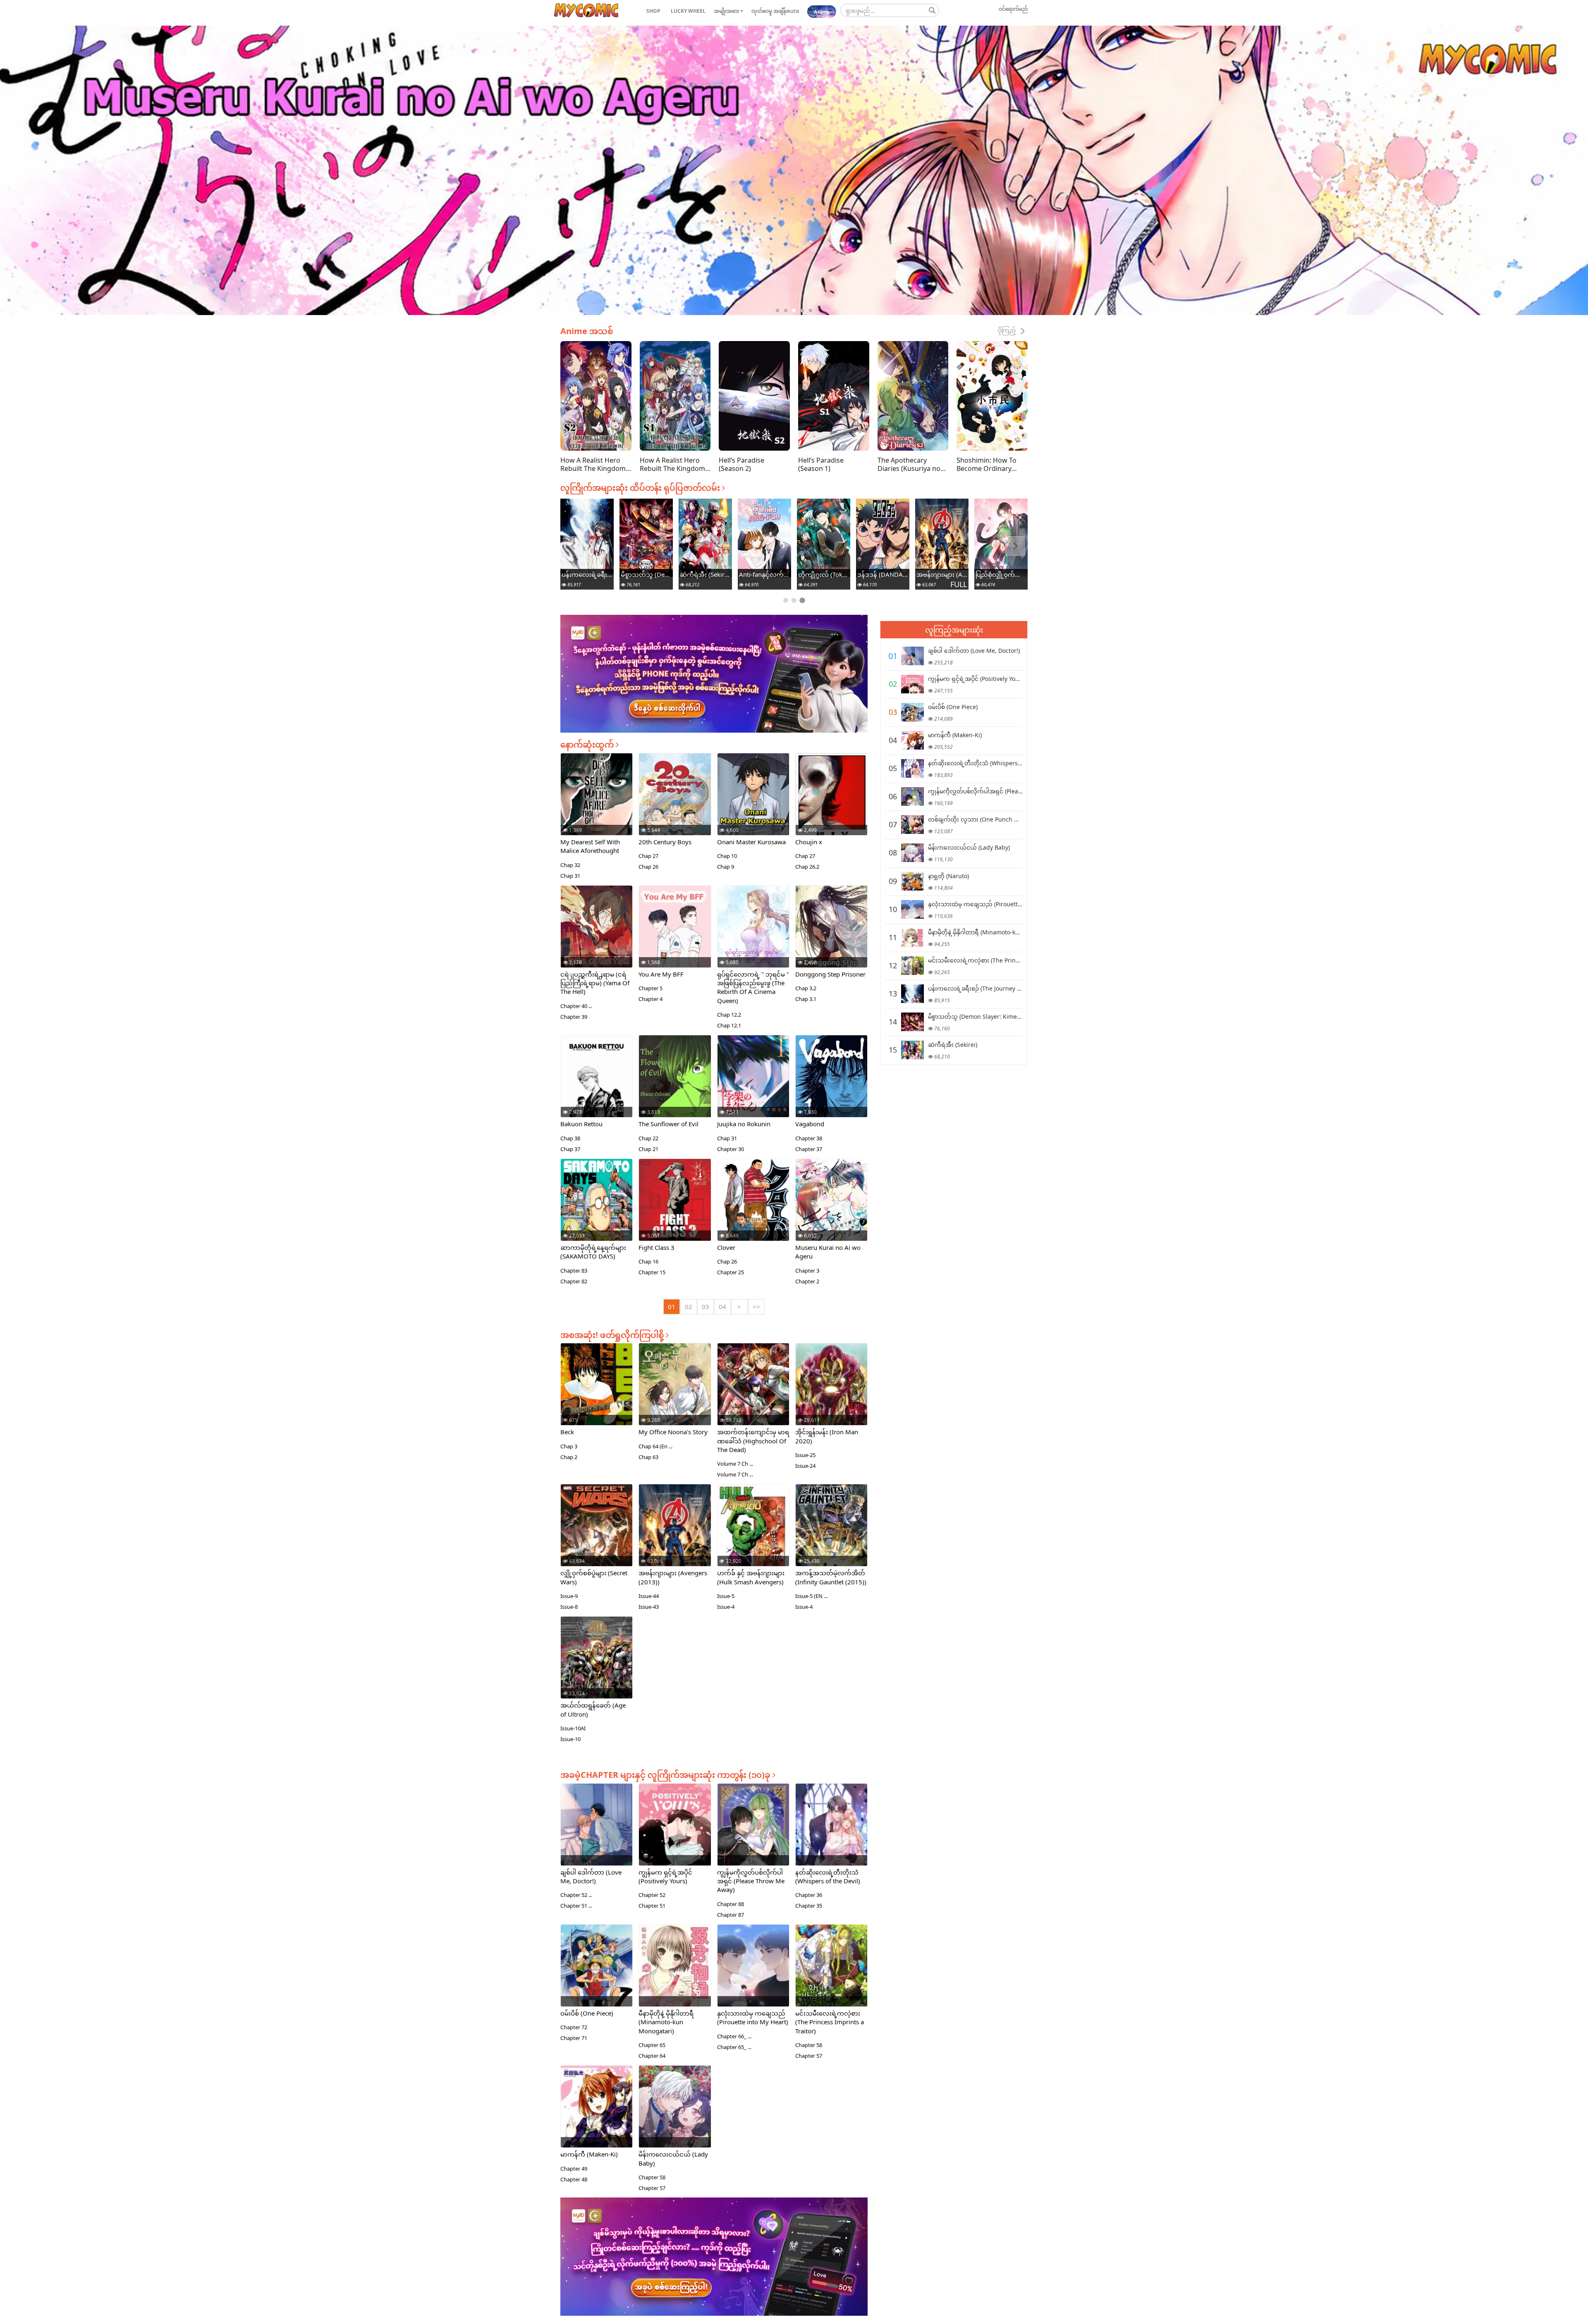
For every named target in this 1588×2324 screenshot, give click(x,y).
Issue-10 (570, 1739)
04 (722, 1307)
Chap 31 (570, 876)
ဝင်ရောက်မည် (1013, 9)
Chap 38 (570, 1138)
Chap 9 (726, 867)
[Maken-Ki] (597, 2116)
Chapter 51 (652, 1906)
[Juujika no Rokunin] (753, 1088)
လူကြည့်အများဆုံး (954, 630)
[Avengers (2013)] (675, 1532)
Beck (567, 1432)
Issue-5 (726, 1596)
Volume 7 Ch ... (735, 1464)
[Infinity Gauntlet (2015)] (831, 1533)
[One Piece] (912, 712)
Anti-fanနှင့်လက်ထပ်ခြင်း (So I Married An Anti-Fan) (1001, 574)
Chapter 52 (652, 1895)
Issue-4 (726, 1607)
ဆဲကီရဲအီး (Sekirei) (942, 574)
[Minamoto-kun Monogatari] (705, 537)
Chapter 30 (731, 1149)
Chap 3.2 (806, 988)
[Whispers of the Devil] (831, 1836)
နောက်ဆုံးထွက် (588, 744)
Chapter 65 (652, 2045)
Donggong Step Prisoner (830, 974)
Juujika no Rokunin (744, 1124)
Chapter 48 (574, 2179)
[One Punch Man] (912, 825)
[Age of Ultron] (597, 1662)
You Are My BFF (661, 974)
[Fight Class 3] (675, 1209)
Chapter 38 (809, 1138)
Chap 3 (569, 1446)
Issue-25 (805, 1455)
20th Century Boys (665, 842)
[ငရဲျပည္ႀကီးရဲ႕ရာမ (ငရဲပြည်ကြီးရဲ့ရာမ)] (597, 936)
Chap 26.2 (807, 867)
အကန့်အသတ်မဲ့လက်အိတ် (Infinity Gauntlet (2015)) (831, 1577)
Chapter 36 (809, 1895)
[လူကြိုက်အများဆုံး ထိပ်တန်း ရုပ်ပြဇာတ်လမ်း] (586, 11)
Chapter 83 (574, 1271)
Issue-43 (649, 1607)
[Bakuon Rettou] (597, 1086)
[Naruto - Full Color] (587, 531)
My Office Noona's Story (673, 1432)
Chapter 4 (651, 999)
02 (689, 1307)
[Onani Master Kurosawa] (753, 804)
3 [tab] (794, 311)
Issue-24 (805, 1466)
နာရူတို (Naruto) (587, 574)
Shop (653, 11)
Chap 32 (570, 865)
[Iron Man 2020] (831, 1397)
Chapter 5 (651, 988)
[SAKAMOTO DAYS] (597, 1211)
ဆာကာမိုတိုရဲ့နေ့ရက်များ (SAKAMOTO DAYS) (593, 1252)
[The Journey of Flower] (824, 537)
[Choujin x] (831, 804)
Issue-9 (569, 1596)
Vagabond (810, 1124)
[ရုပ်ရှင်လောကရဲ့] (753, 936)
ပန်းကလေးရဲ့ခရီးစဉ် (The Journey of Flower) (824, 574)
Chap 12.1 (729, 1025)
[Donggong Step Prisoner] (831, 936)
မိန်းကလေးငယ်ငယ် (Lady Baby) (969, 847)
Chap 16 (648, 1261)
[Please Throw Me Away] (753, 1836)
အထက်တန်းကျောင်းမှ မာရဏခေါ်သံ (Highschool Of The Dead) (753, 1441)
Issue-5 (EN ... (811, 1596)
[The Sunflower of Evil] (675, 1086)
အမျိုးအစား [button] (727, 11)
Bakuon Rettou (581, 1124)
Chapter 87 (731, 1915)
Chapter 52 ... (576, 1895)
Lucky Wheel (688, 11)
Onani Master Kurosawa (751, 842)
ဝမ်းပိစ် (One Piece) (587, 2013)
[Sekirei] (942, 538)
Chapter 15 (652, 1272)
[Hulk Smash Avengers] (753, 1537)
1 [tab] (777, 311)
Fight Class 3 (656, 1247)
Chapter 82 (574, 1281)
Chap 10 (727, 856)
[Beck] (597, 1394)
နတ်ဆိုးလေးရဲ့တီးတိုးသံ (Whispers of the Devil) (828, 1876)
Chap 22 (648, 1138)
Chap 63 (648, 1457)
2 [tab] (786, 311)
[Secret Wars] (597, 1536)
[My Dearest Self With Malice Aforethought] (597, 804)
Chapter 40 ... (576, 1006)
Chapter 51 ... (576, 1906)
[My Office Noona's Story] (675, 1394)
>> (756, 1307)
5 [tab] (811, 311)
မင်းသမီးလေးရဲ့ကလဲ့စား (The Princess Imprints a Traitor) (764, 574)
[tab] (786, 600)
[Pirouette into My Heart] (646, 540)
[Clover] (753, 1209)
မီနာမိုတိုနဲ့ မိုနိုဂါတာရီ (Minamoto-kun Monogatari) (705, 574)
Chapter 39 (574, 1017)
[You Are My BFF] (675, 936)
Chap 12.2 (729, 1015)
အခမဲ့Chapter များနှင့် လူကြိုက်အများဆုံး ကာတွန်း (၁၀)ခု (666, 1775)
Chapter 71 (574, 2038)
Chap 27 (648, 856)
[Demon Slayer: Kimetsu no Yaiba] (883, 538)
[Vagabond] (831, 1086)
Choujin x (809, 842)
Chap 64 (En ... (655, 1446)
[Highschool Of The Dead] (753, 1395)
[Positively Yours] (675, 1836)
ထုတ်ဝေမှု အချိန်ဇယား (775, 11)
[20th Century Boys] (675, 804)
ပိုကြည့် (1008, 330)
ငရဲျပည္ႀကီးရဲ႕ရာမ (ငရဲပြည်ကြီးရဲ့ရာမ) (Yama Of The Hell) (595, 983)
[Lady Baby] (675, 2117)
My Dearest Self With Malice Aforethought (590, 846)
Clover (726, 1247)
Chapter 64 (652, 2056)
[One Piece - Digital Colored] (597, 1972)
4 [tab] (802, 311)
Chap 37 (570, 1149)
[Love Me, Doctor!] (597, 1836)
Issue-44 (649, 1596)
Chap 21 (648, 1149)
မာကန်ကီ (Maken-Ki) (589, 2154)
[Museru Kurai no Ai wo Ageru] (831, 1209)
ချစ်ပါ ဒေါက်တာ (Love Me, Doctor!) (591, 1876)
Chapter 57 (809, 2056)
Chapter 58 (809, 2045)
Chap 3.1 (806, 999)
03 (706, 1307)
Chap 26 (648, 867)
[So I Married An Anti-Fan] (1001, 538)
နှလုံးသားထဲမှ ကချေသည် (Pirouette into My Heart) (646, 574)
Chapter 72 (574, 2027)
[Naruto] (912, 881)
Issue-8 (569, 1607)
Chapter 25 (731, 1272)
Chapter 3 (807, 1271)
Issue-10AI (573, 1728)
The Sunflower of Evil (668, 1124)
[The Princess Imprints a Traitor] (764, 535)
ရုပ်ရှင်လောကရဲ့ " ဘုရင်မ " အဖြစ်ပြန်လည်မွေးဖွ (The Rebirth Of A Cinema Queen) (753, 987)
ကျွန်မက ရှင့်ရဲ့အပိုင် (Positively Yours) (665, 1876)
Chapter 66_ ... (734, 2036)
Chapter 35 (809, 1906)
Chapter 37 (809, 1149)
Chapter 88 (731, 1904)
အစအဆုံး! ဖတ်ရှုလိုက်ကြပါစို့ (613, 1335)
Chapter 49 (574, 2169)
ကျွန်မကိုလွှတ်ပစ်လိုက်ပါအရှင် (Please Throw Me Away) (751, 1881)
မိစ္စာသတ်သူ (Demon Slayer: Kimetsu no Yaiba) (883, 574)
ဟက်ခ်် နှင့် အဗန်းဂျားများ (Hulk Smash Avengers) (751, 1577)
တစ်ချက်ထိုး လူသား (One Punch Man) (978, 819)
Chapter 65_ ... (734, 2047)
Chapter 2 (807, 1281)
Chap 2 (569, 1457)
